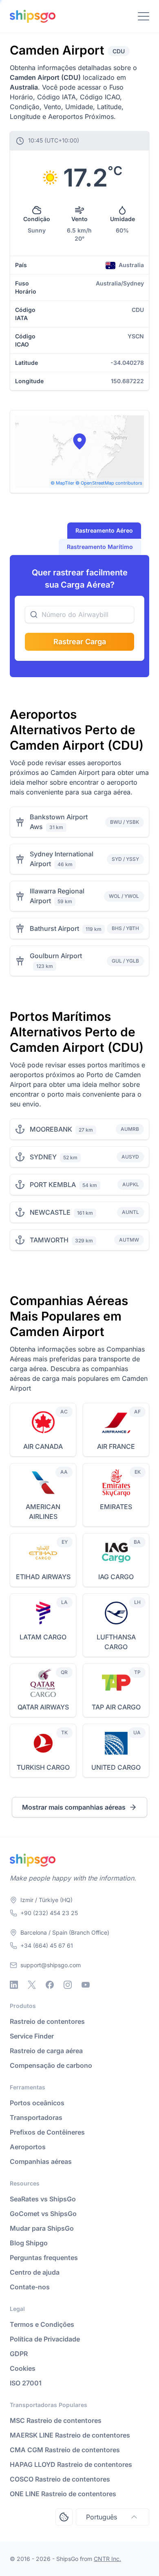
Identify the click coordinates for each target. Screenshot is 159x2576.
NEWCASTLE (50, 1212)
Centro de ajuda (35, 2272)
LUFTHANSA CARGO (116, 1642)
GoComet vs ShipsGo (43, 2214)
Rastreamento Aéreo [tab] (104, 530)
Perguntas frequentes (44, 2258)
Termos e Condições (42, 2324)
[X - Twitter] (32, 1985)
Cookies (23, 2368)
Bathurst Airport (54, 928)
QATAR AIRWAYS (43, 1707)
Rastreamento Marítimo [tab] (100, 547)
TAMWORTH (49, 1240)
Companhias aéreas (41, 2161)
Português (102, 2517)
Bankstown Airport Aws (59, 822)
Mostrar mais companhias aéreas (74, 1807)
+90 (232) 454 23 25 (49, 1913)
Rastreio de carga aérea (46, 2051)
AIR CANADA (43, 1446)
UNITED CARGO (116, 1767)
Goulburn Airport (56, 956)
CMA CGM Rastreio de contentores (65, 2450)
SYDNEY (43, 1157)
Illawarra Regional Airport (57, 896)
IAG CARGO (116, 1577)
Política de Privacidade (45, 2339)
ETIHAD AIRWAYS (43, 1577)
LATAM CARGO (43, 1637)
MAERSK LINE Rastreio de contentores (70, 2435)
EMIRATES (116, 1507)
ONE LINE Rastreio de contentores (63, 2494)
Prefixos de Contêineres (47, 2132)
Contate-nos (30, 2287)
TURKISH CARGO (43, 1767)
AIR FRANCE (116, 1446)
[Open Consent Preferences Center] (64, 2517)
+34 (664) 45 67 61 (47, 1945)
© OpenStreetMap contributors (109, 483)
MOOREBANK (51, 1129)
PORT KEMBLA (53, 1185)
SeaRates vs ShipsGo (43, 2199)
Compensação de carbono (51, 2065)
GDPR (19, 2354)
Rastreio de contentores (47, 2021)
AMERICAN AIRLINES (43, 1512)
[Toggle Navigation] (144, 16)
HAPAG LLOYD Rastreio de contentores (71, 2464)
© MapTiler (62, 483)
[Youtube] (86, 1985)
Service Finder (32, 2036)
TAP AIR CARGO (116, 1707)
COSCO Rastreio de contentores (60, 2479)
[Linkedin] (14, 1985)
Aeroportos (28, 2147)
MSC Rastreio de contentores (56, 2420)
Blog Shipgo (29, 2243)
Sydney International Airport (62, 859)
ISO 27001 (26, 2383)
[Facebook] (50, 1985)
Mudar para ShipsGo (42, 2228)
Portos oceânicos (37, 2103)
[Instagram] (68, 1985)
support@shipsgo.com (51, 1965)
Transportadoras (36, 2117)
